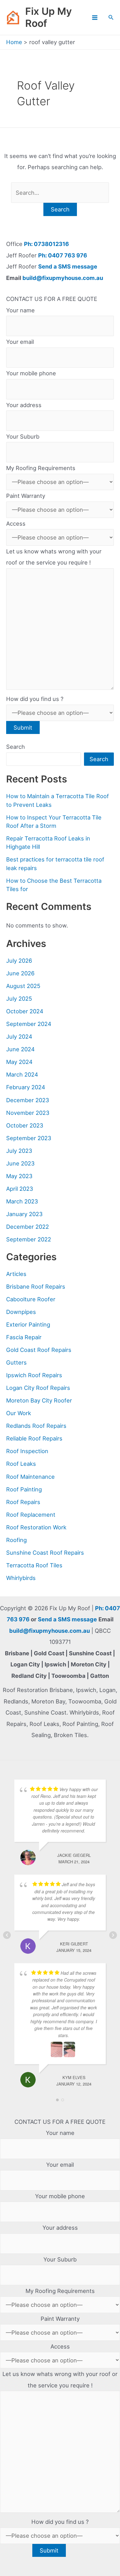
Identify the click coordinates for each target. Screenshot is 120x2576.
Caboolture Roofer (31, 1299)
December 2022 (28, 1227)
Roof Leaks (21, 1464)
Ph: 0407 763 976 (63, 255)
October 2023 (25, 1125)
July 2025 (19, 998)
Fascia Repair (24, 1337)
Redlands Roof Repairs (36, 1426)
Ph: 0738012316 (46, 244)
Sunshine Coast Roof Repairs (45, 1553)
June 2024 (20, 1049)
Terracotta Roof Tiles (34, 1565)
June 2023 (20, 1163)
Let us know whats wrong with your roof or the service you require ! (54, 557)
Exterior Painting (28, 1324)
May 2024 (19, 1062)
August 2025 (23, 986)
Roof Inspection (27, 1451)
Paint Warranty (26, 496)
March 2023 (22, 1201)
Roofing (16, 1540)
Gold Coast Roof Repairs (39, 1350)
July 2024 (19, 1036)
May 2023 (19, 1176)
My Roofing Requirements (41, 468)
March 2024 (22, 1074)
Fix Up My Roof (48, 17)
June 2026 (20, 973)
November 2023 (28, 1113)
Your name (20, 310)
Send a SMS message (68, 266)
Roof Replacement (31, 1515)
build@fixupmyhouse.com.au (62, 278)
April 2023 (20, 1189)
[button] (111, 17)
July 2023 (19, 1151)
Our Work (19, 1413)
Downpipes (21, 1312)
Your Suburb (23, 436)
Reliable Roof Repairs (34, 1438)
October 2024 (25, 1011)
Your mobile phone (31, 373)
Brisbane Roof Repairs (36, 1286)
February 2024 (26, 1087)
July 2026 (19, 961)
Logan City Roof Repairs (38, 1388)
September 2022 (29, 1239)
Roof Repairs (23, 1502)
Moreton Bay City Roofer (39, 1400)
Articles (16, 1274)
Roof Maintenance (30, 1477)
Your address (24, 405)
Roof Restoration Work (36, 1527)
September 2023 (29, 1138)
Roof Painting (24, 1489)
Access (16, 523)
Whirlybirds (21, 1578)
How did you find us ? (35, 699)
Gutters (16, 1362)
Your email (20, 342)
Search (16, 747)
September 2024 (29, 1024)
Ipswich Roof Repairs (34, 1375)
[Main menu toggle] (95, 17)
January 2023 (24, 1214)
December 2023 (28, 1100)
